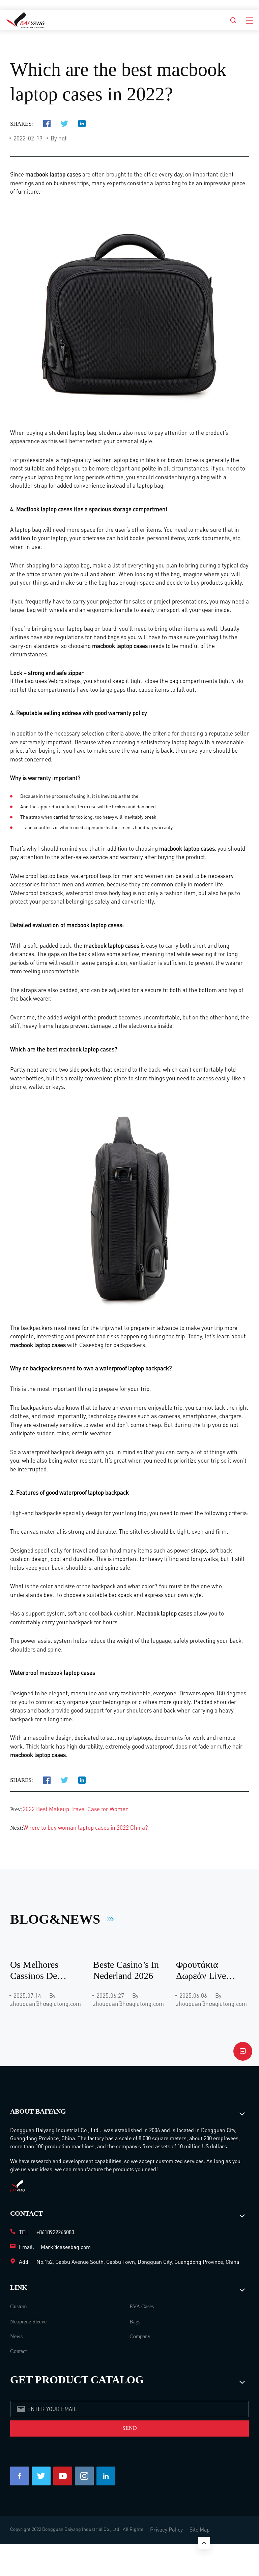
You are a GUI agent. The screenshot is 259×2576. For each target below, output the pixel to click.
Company (140, 2336)
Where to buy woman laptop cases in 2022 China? (85, 1827)
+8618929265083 (55, 2232)
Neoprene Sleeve (28, 2322)
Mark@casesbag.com (66, 2247)
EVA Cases (142, 2306)
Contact (18, 2351)
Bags (135, 2322)
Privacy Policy (166, 2529)
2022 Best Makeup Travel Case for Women (76, 1809)
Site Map (200, 2529)
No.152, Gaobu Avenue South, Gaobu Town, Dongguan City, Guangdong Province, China (138, 2262)
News (16, 2336)
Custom (18, 2306)
